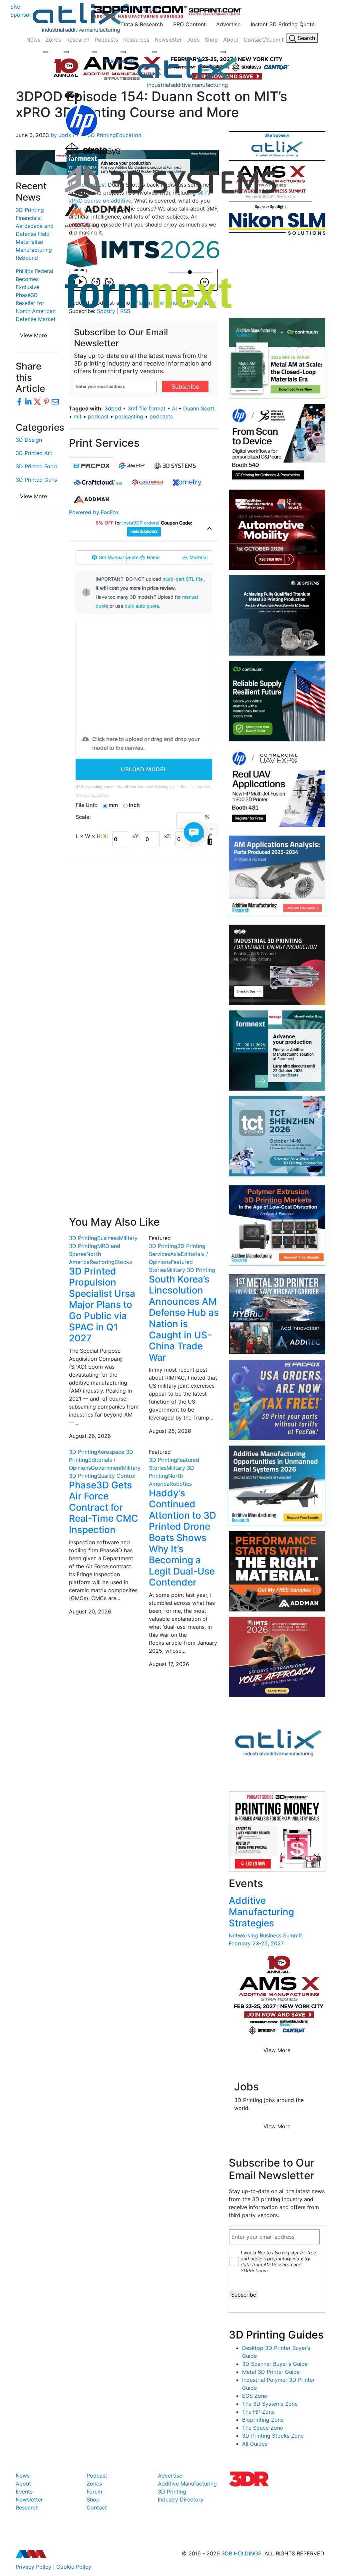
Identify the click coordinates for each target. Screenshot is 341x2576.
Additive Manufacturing (187, 2484)
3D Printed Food (36, 466)
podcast (98, 416)
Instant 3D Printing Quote (283, 24)
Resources (136, 40)
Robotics (181, 1484)
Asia (175, 1254)
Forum (94, 2492)
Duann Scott (199, 408)
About (231, 40)
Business (108, 1238)
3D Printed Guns (36, 480)
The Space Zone (263, 2428)
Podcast (97, 2476)
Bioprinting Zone (263, 2420)
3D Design (29, 440)
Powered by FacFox (94, 512)
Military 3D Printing (191, 1270)
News (33, 40)
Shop (211, 40)
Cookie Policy (74, 2567)
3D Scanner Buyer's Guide (275, 2364)
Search (306, 38)
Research (78, 40)
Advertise (228, 24)
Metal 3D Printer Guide (271, 2372)
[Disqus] (144, 950)
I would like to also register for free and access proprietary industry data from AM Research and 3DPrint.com (278, 2262)
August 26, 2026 (90, 1436)
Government (106, 1468)
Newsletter (168, 40)
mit (78, 416)
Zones (53, 40)
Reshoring (102, 1262)
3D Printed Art (34, 453)
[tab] (92, 466)
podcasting (129, 416)
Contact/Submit (264, 40)
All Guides (255, 2444)
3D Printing (83, 1238)
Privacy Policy (33, 2567)
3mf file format (147, 408)
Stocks (123, 1262)
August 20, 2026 (90, 1611)
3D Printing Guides (276, 2335)
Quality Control (116, 1476)
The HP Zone (258, 2412)
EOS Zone (255, 2396)
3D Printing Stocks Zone (273, 2436)
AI (174, 408)
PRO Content (189, 24)
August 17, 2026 (169, 1664)
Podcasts (106, 40)
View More (33, 335)
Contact (97, 2507)
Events (24, 2492)
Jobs (193, 40)
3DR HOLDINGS (241, 2553)
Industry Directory (181, 2500)
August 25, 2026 (170, 1431)
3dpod (113, 408)
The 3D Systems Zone (270, 2404)
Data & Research (142, 24)
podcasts (161, 416)
